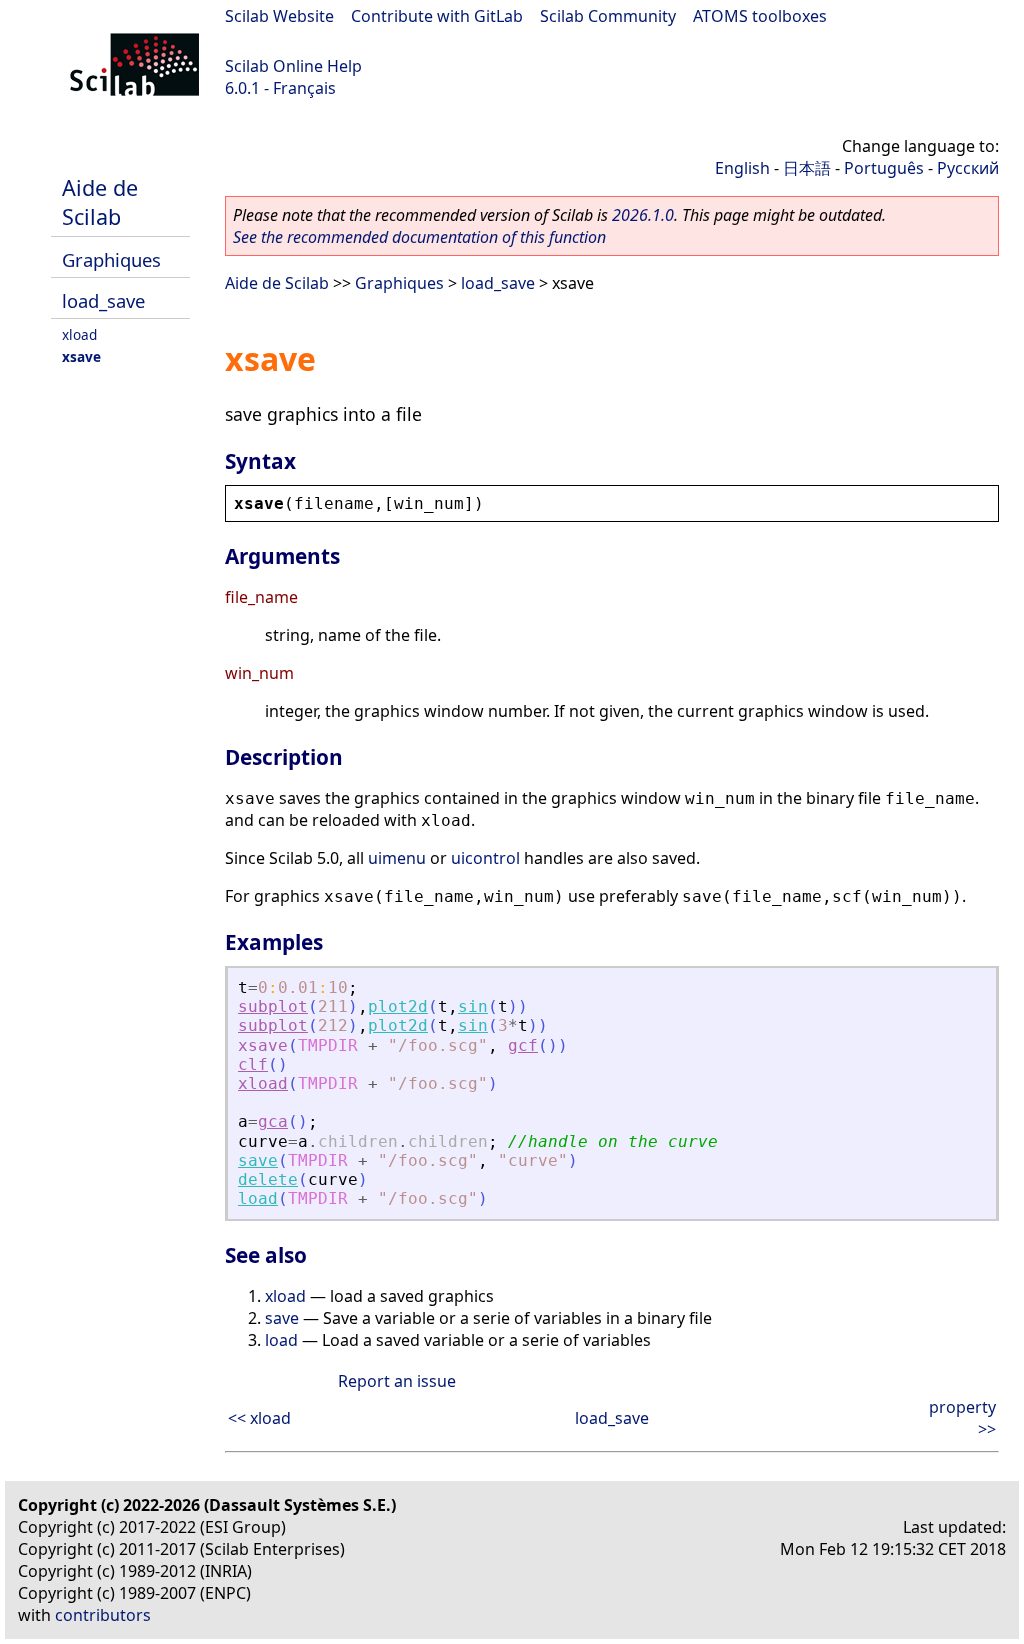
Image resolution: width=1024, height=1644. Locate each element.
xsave (81, 356)
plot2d (398, 1006)
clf (253, 1064)
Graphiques (111, 259)
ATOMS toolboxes (760, 16)
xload (79, 334)
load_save (103, 300)
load (258, 1198)
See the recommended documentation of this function (419, 237)
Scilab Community (608, 16)
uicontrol (485, 858)
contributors (103, 1615)
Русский (968, 168)
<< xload (259, 1418)
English (742, 168)
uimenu (397, 858)
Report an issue (397, 1381)
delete (268, 1179)
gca (273, 1121)
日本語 (807, 168)
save (258, 1160)
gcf (523, 1045)
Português (884, 168)
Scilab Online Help (293, 66)
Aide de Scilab (100, 202)
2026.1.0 (643, 215)
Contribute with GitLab (437, 16)
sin (473, 1006)
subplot (273, 1006)
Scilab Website (279, 16)
